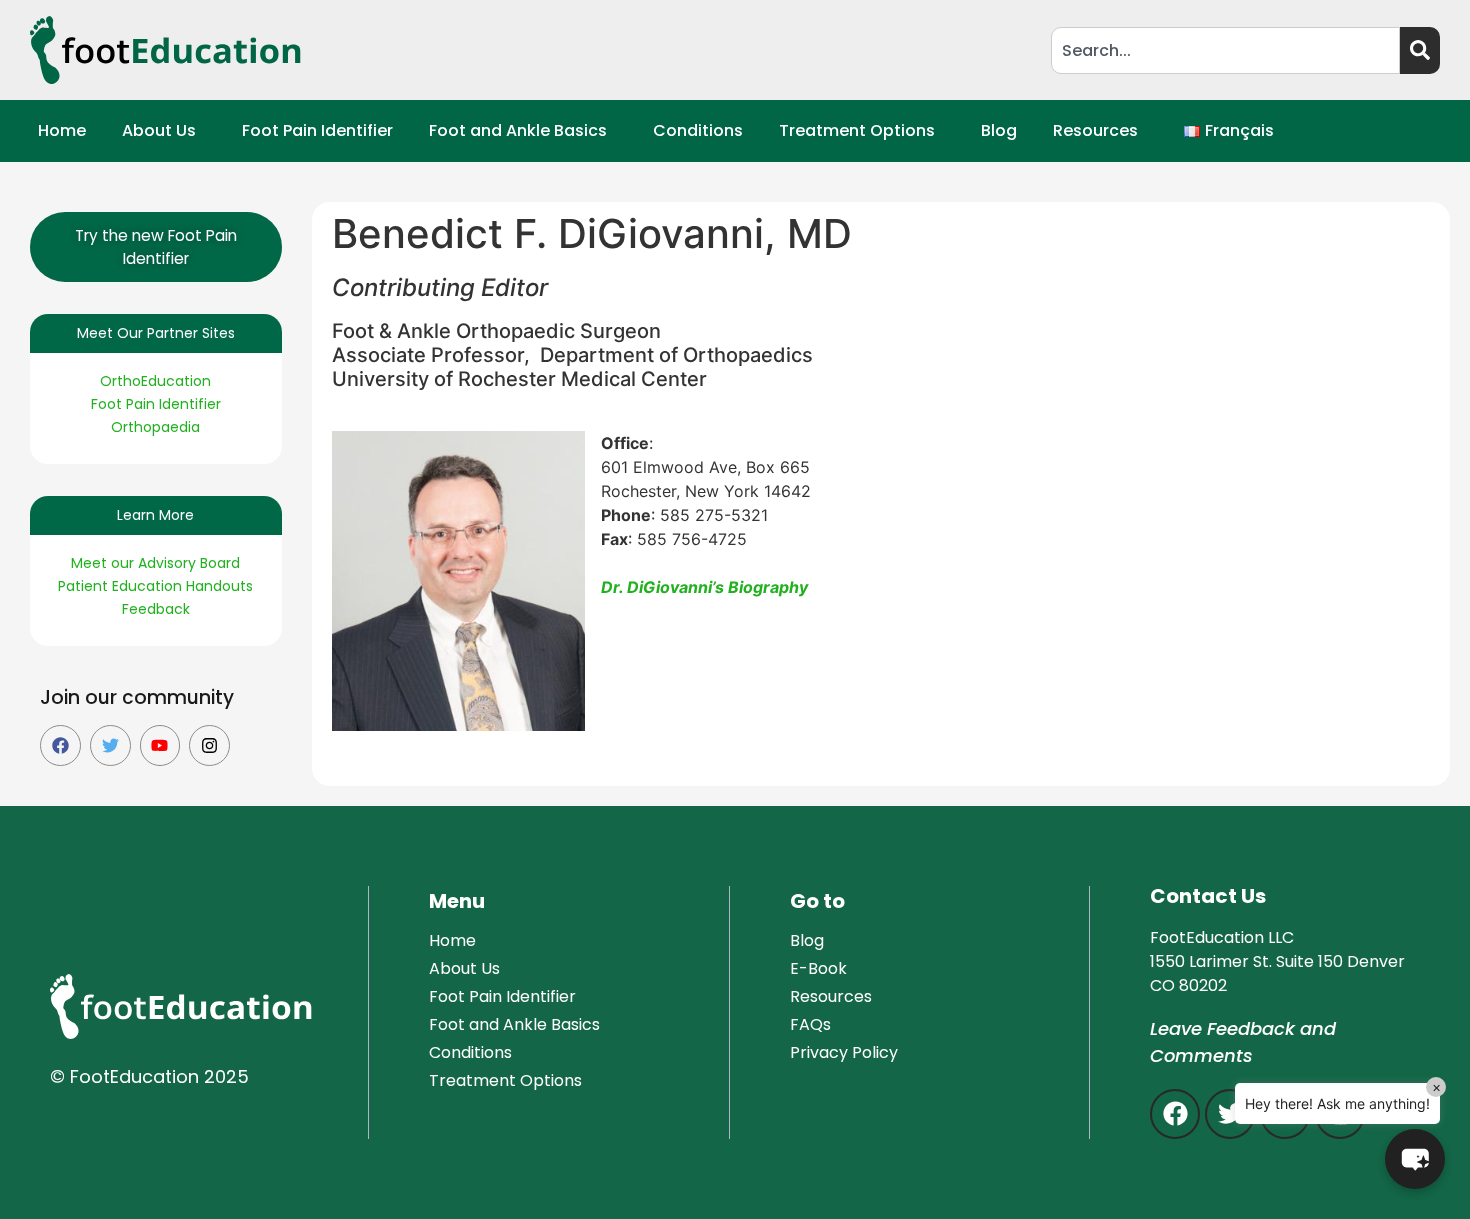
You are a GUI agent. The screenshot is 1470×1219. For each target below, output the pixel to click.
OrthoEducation (155, 381)
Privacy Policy (844, 1052)
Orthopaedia (155, 427)
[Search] (1420, 50)
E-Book (818, 968)
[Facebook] (60, 745)
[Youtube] (160, 745)
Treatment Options (857, 130)
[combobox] (1225, 50)
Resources (1095, 130)
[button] (164, 131)
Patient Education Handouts (155, 586)
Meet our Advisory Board (155, 563)
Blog (999, 130)
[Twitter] (110, 745)
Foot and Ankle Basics (518, 130)
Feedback (156, 609)
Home (62, 130)
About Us (159, 130)
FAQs (810, 1024)
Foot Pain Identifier (317, 130)
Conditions (698, 130)
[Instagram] (209, 745)
